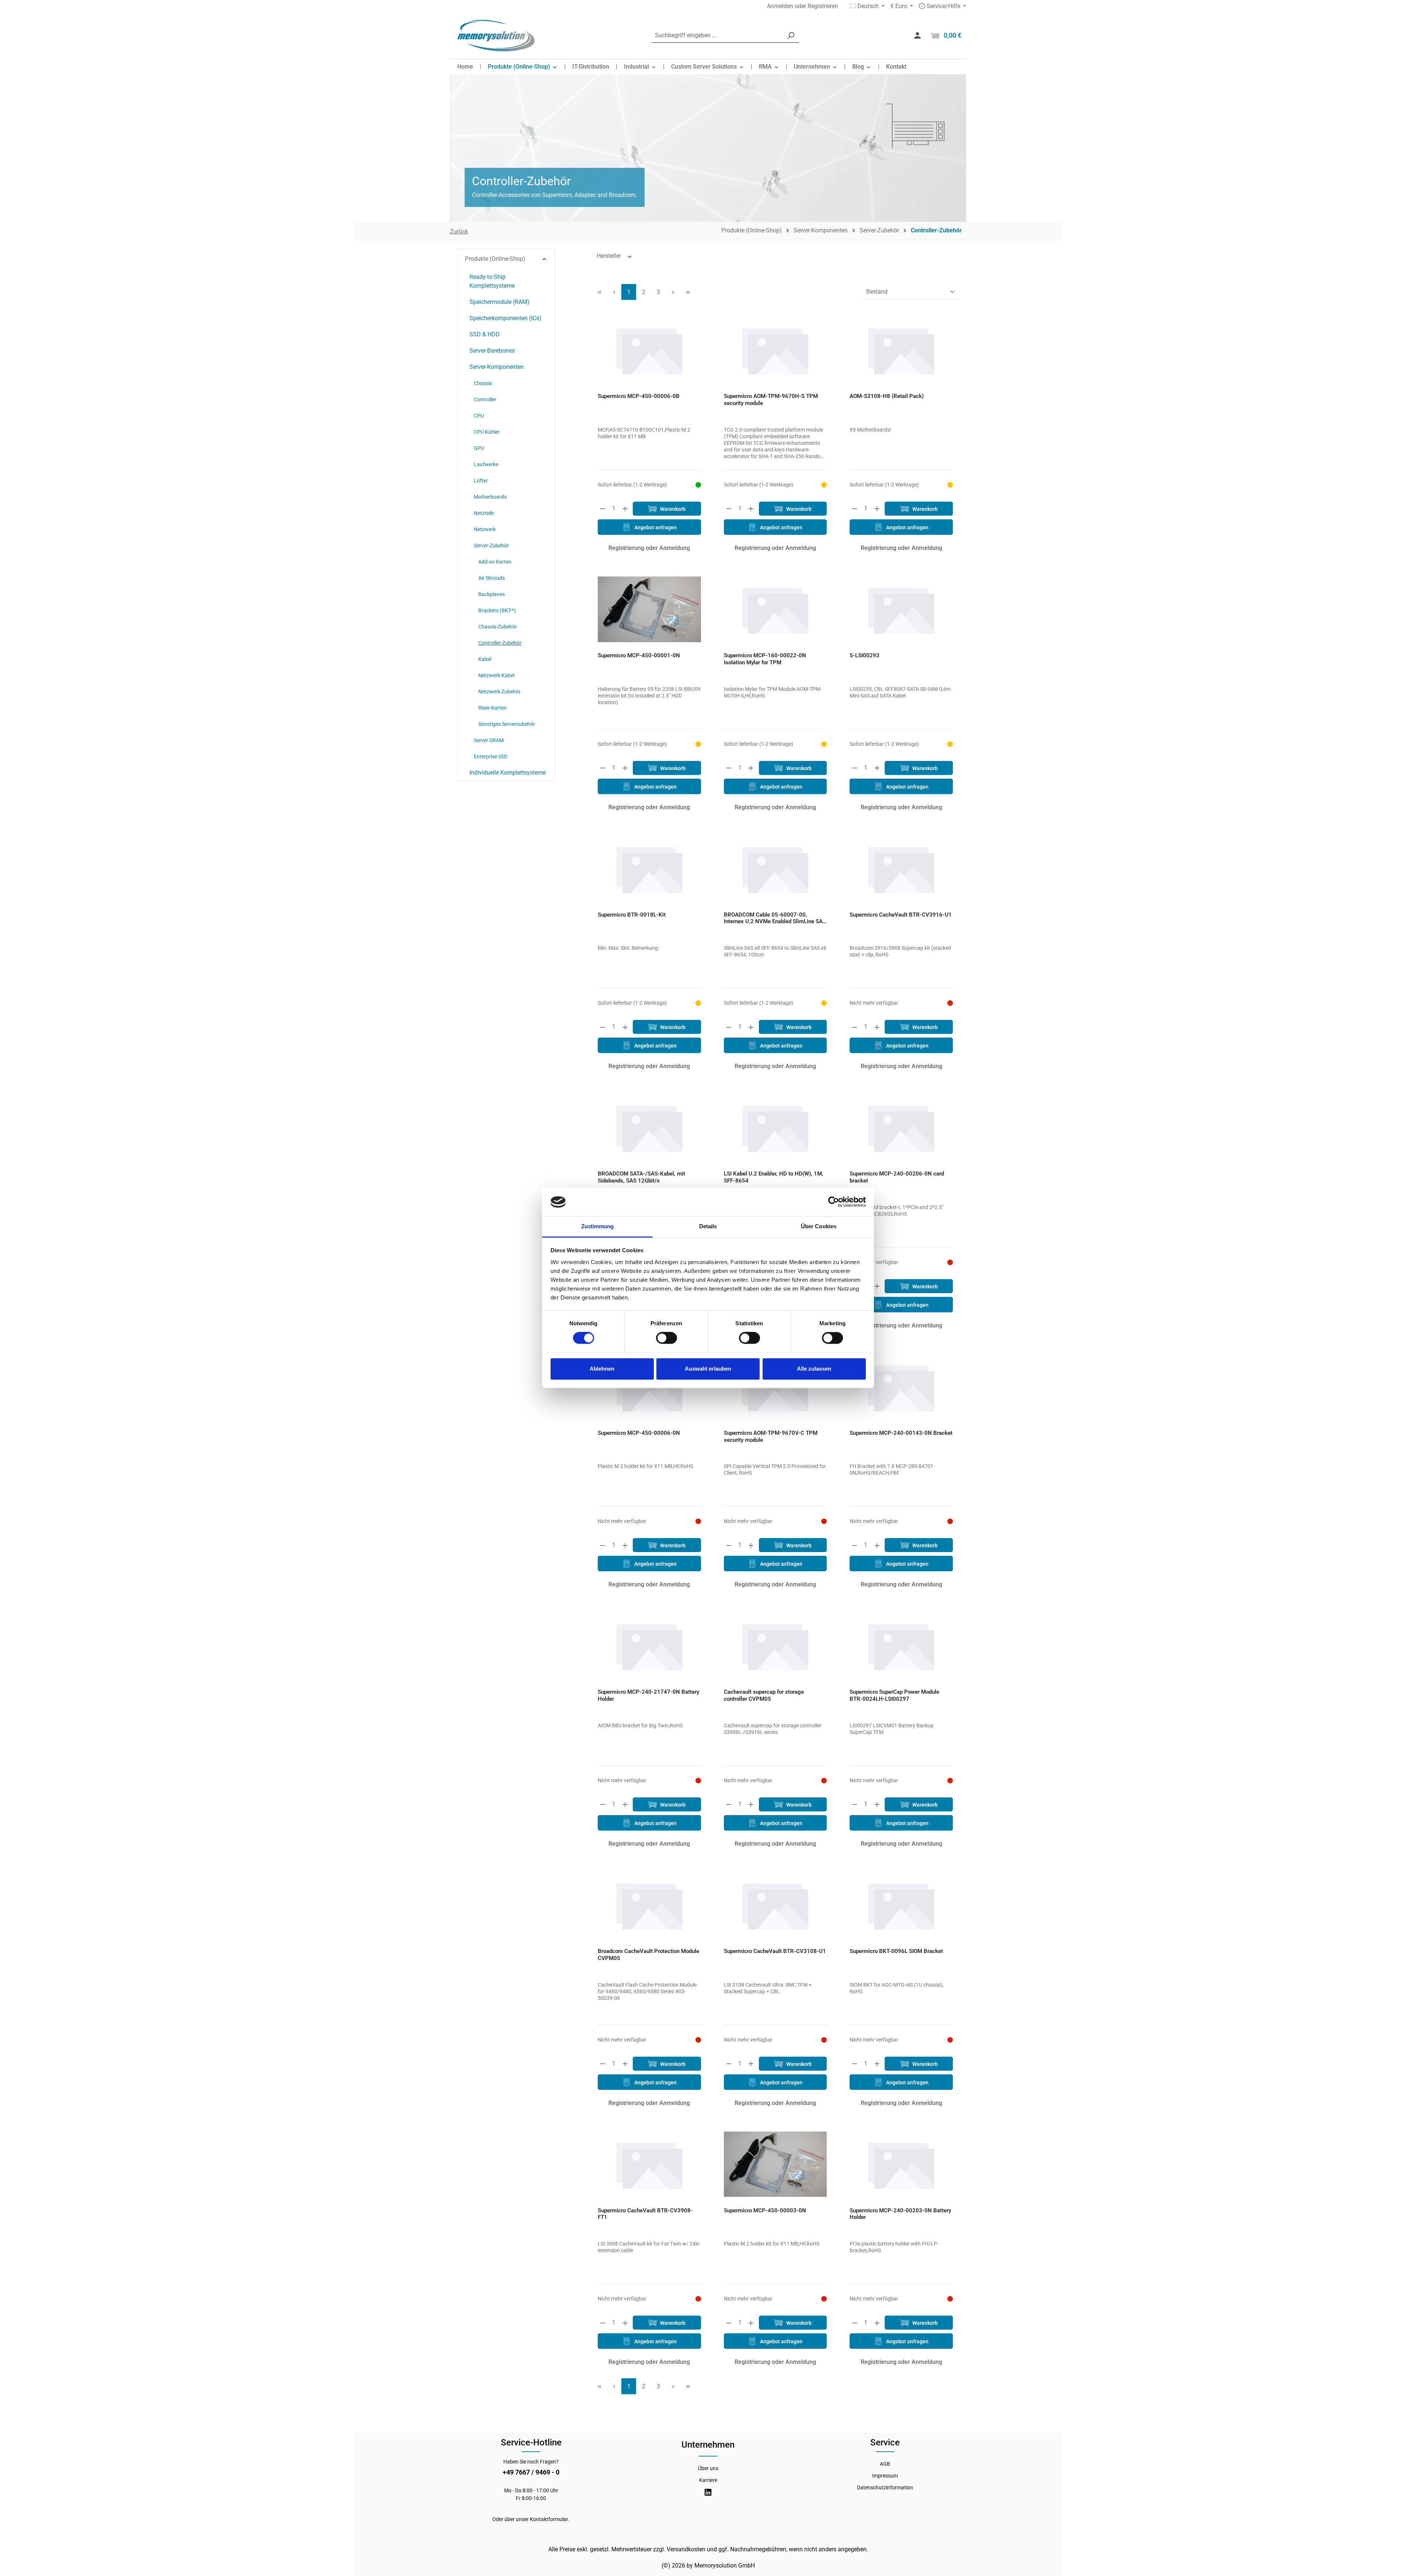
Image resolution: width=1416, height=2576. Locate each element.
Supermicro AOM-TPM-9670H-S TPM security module (771, 400)
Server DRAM (489, 740)
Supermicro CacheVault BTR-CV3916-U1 (901, 915)
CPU (479, 416)
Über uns (708, 2468)
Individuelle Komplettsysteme (508, 773)
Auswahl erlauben (708, 1369)
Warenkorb (672, 509)
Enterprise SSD (491, 756)
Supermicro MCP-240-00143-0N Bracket (901, 1433)
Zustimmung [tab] (598, 1226)
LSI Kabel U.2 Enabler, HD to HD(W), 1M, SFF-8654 (774, 1177)
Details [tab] (708, 1226)
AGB (885, 2464)
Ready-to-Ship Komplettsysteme (492, 281)
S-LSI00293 (865, 655)
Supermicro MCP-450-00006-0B (639, 396)
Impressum (885, 2476)
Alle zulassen (814, 1369)
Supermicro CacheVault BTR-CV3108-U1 (775, 1951)
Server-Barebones (492, 351)
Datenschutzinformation (885, 2487)
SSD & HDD (485, 334)
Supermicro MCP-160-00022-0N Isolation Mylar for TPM (765, 659)
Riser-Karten (492, 708)
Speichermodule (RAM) (499, 302)
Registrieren (823, 6)
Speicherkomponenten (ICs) (505, 318)
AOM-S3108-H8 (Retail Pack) (887, 396)
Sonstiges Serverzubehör (507, 724)
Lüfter (481, 481)
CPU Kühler (487, 432)
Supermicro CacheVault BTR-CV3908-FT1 (645, 2214)
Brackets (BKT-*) (497, 610)
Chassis (483, 383)
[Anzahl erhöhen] (625, 509)
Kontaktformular (549, 2519)
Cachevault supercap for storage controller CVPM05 (764, 1695)
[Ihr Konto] (917, 35)
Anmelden (780, 6)
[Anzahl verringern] (603, 509)
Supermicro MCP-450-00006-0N (639, 1433)
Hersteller (610, 256)
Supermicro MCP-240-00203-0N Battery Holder (900, 2214)
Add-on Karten (495, 562)
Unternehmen (708, 2445)
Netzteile (484, 513)
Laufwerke (486, 464)
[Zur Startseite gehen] (496, 36)
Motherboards (490, 497)
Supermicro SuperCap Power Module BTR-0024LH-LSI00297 (894, 1695)
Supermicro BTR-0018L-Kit (632, 915)
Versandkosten (686, 2549)
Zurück (459, 231)
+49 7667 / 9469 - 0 (531, 2472)
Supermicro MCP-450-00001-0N (639, 655)
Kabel (485, 659)
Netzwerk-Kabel (496, 675)
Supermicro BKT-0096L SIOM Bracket (896, 1951)
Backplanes (492, 594)
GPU (479, 448)
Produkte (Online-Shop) (495, 259)
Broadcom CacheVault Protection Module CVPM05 (648, 1955)
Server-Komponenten (497, 367)
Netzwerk (485, 529)
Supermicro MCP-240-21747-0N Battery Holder (648, 1695)
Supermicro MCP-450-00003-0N (765, 2210)
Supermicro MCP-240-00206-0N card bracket (897, 1177)
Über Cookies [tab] (819, 1226)
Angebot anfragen (655, 527)
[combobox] (717, 36)
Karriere (708, 2480)
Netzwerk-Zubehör (499, 692)
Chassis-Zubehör (498, 627)
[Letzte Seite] (688, 292)
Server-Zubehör (491, 546)
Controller (485, 399)
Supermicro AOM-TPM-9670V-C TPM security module (771, 1436)
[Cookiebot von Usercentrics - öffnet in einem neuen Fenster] (834, 1202)
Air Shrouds (492, 578)
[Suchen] (791, 36)
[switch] (667, 1338)
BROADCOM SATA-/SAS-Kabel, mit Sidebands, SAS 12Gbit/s (641, 1177)
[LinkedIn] (708, 2492)
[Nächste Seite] (673, 292)
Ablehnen (602, 1369)
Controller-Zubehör (500, 643)
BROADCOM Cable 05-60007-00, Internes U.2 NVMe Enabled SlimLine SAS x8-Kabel (775, 918)
